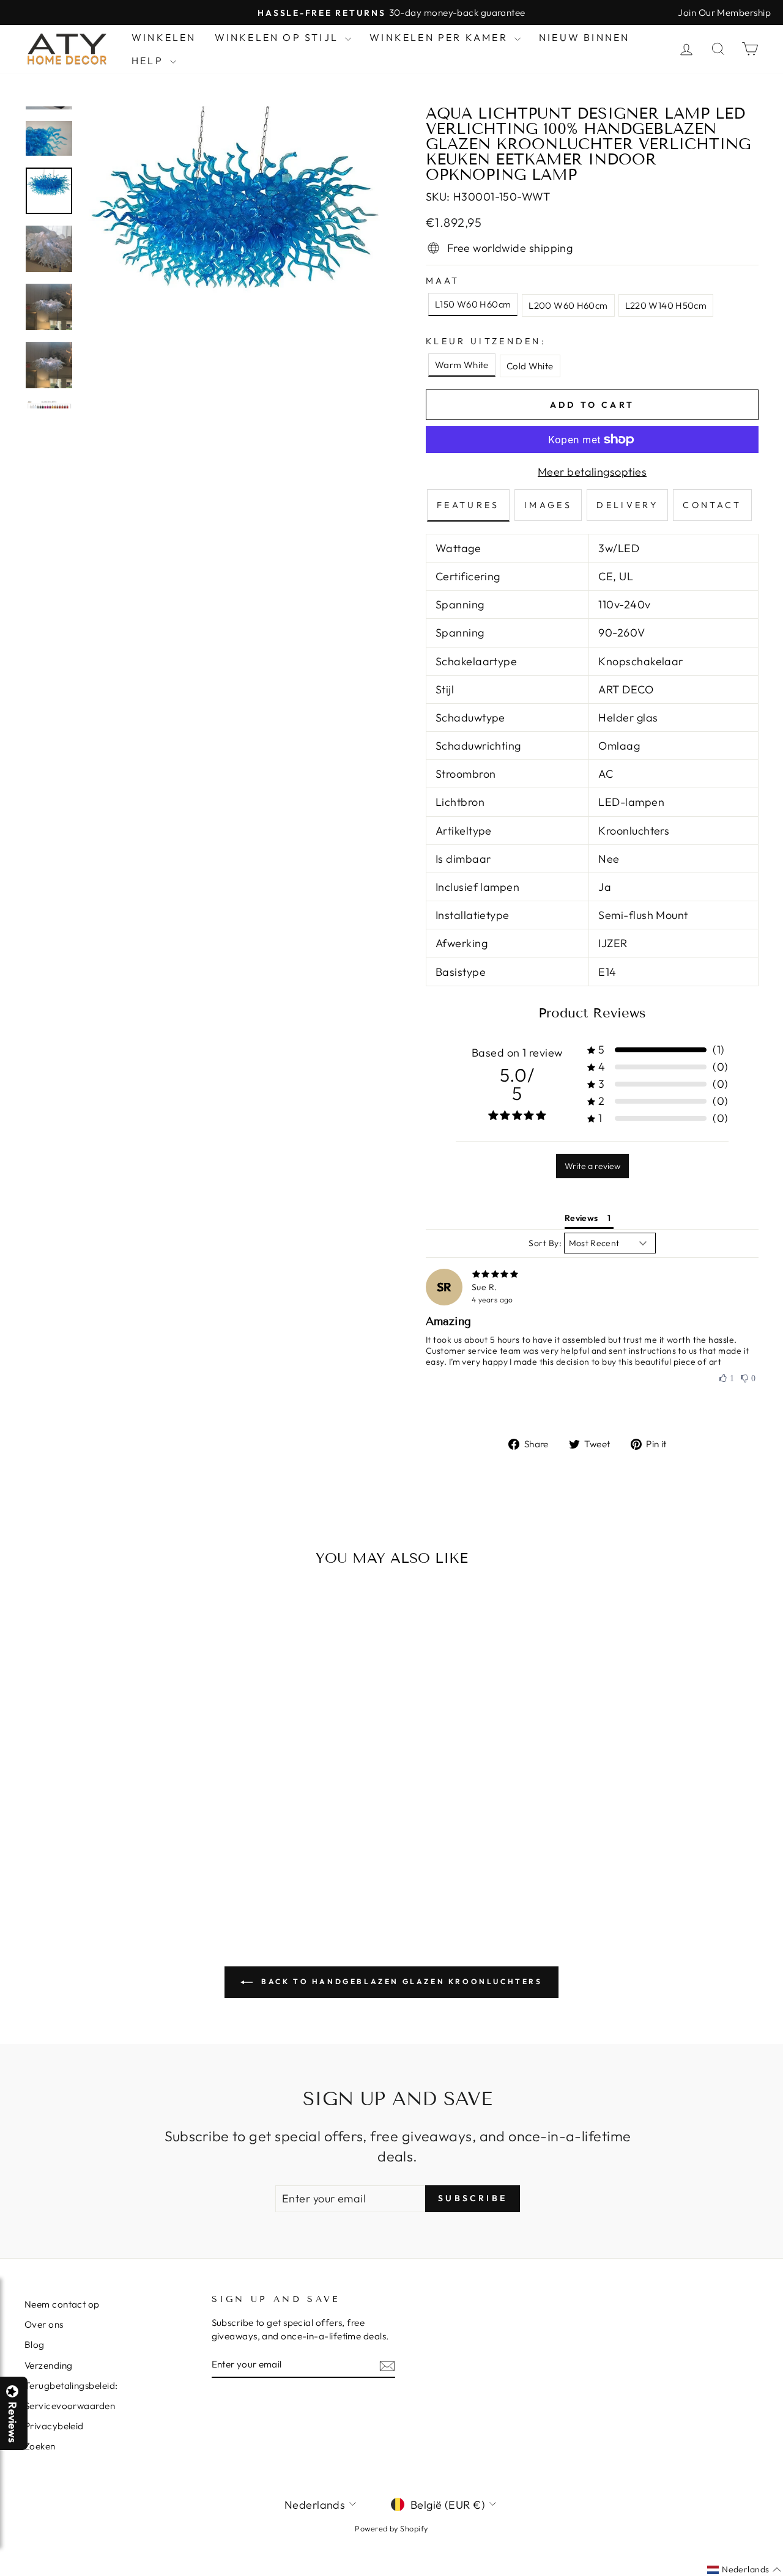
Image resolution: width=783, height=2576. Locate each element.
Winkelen (164, 37)
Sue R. (484, 1287)
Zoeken (40, 2446)
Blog (35, 2345)
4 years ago (492, 1300)
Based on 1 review (517, 1053)
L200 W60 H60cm (568, 305)
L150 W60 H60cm (473, 304)
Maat (443, 281)
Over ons (44, 2324)
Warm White (462, 365)
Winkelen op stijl (279, 37)
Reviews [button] (581, 1218)
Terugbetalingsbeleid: (71, 2386)
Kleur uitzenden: (486, 341)
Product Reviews (592, 1013)
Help (149, 61)
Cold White (530, 366)
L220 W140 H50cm (666, 305)
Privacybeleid (54, 2426)
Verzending (49, 2365)
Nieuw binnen (584, 37)
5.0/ (517, 1084)
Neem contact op (62, 2304)
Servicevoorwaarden (70, 2406)
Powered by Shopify (391, 2528)
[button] (782, 2575)
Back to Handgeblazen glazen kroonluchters (400, 1981)
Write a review (592, 1166)
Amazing (448, 1321)
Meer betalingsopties (592, 472)
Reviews (12, 2422)
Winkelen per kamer (440, 37)
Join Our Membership (724, 13)
